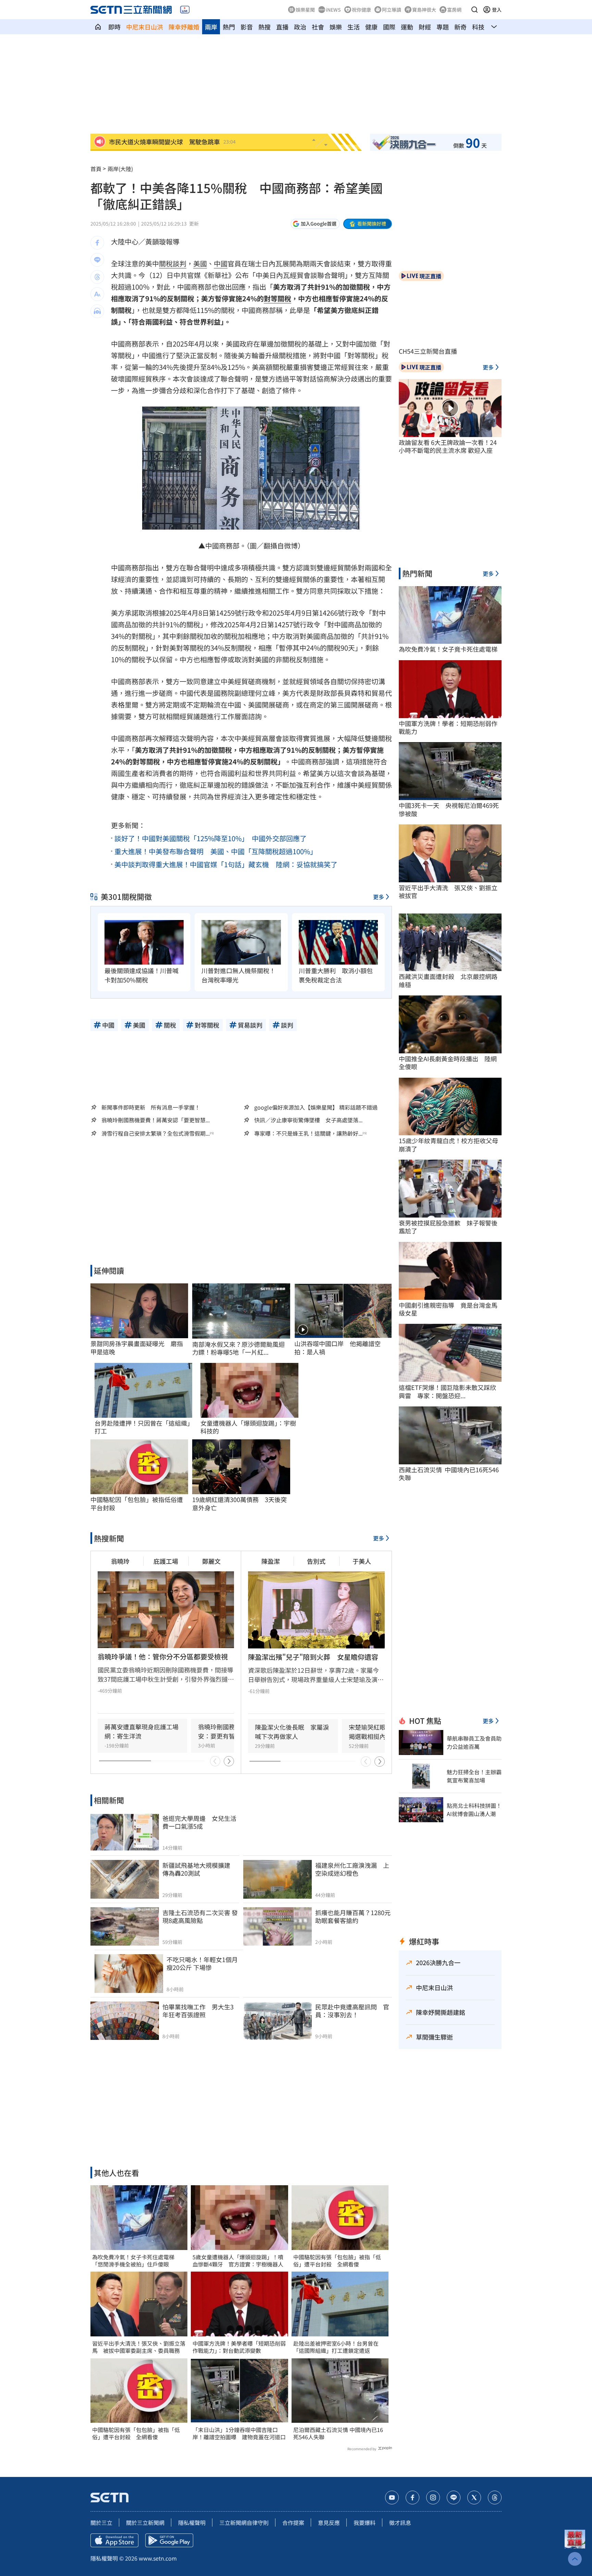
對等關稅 (277, 298)
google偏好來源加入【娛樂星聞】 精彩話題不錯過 (316, 1107)
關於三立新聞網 (145, 2523)
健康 (371, 27)
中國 (221, 263)
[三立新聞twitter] (474, 2498)
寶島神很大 (424, 10)
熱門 (229, 27)
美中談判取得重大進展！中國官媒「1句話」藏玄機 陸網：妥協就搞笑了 (226, 864)
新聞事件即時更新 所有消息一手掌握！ (151, 1107)
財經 (425, 27)
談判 (180, 263)
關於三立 (101, 2523)
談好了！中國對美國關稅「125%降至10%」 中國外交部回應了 (211, 838)
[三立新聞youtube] (392, 2498)
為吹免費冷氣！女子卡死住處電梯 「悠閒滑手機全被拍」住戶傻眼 (136, 2261)
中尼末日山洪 (145, 27)
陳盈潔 (271, 1561)
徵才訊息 (400, 2523)
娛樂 (336, 27)
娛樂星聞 (305, 10)
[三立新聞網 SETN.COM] (98, 27)
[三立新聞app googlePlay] (169, 2540)
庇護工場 (166, 1561)
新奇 (460, 27)
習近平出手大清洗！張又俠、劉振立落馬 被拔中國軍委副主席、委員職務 (139, 2347)
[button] (474, 10)
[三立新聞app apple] (114, 2540)
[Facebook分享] (97, 243)
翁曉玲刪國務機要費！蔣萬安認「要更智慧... (156, 1120)
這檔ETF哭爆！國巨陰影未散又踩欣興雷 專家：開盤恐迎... (447, 1392)
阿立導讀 (392, 10)
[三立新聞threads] (495, 2498)
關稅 (166, 263)
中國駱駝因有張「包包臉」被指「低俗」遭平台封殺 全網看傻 (136, 2433)
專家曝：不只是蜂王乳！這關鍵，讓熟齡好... (308, 1133)
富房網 (454, 10)
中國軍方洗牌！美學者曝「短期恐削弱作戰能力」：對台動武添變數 (239, 2347)
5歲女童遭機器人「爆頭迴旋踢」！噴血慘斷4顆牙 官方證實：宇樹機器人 (238, 2261)
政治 (300, 27)
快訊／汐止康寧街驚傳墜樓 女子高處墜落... (308, 1120)
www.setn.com (158, 2558)
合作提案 (293, 2523)
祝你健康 (361, 10)
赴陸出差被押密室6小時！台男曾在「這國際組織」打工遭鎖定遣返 (336, 2347)
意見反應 (329, 2523)
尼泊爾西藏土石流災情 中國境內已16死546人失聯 (338, 2433)
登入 (497, 10)
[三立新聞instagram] (433, 2498)
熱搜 (264, 27)
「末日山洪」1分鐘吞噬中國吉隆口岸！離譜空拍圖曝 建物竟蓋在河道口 (239, 2433)
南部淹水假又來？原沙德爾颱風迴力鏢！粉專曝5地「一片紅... (238, 1348)
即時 (114, 27)
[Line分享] (97, 260)
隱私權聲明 (192, 2523)
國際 (389, 27)
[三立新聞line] (454, 2498)
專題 (443, 27)
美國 (200, 263)
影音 (247, 27)
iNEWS (333, 10)
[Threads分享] (97, 277)
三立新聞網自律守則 (244, 2523)
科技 (478, 27)
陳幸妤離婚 (184, 27)
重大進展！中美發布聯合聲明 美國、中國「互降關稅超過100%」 (216, 851)
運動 (407, 27)
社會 (318, 27)
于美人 (362, 1561)
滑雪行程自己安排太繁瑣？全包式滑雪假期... (156, 1133)
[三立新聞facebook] (412, 2498)
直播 (282, 27)
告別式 (316, 1561)
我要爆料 (365, 2523)
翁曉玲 (120, 1561)
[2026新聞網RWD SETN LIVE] (185, 10)
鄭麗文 (211, 1561)
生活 (354, 27)
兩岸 (211, 27)
